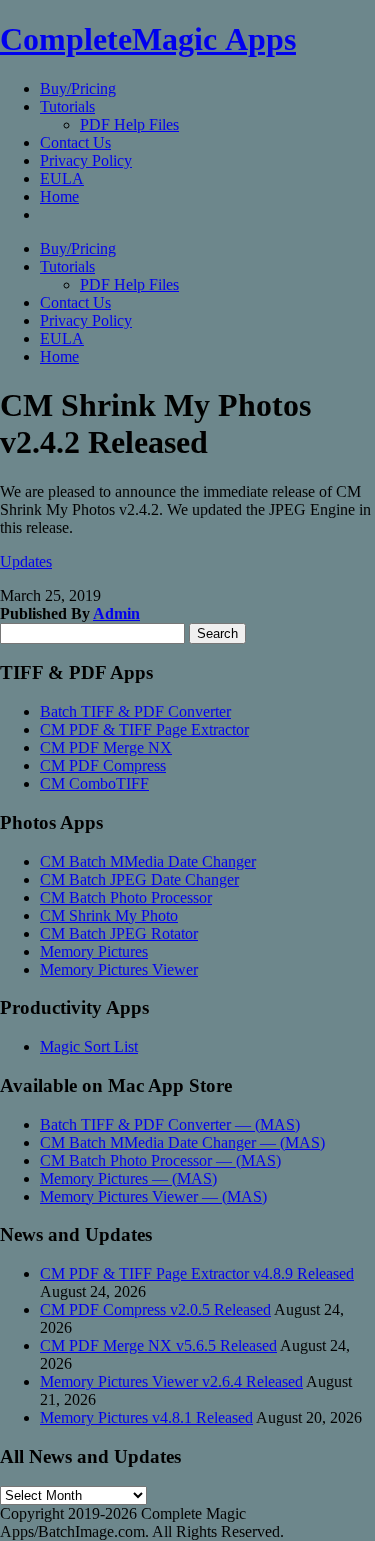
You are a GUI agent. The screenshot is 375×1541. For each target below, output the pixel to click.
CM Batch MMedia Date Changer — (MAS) (182, 1142)
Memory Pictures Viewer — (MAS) (153, 1196)
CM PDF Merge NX (106, 747)
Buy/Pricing (78, 88)
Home (59, 196)
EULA (62, 178)
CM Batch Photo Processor (126, 897)
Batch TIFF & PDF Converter (135, 711)
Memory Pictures (94, 951)
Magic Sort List (89, 1046)
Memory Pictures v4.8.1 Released (146, 1417)
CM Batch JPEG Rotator (119, 933)
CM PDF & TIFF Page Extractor (144, 729)
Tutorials (67, 106)
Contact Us (75, 142)
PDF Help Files (129, 124)
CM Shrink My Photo (109, 915)
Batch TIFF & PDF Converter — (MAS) (170, 1124)
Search (217, 633)
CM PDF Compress (103, 765)
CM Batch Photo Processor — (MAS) (160, 1160)
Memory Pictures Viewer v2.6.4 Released (171, 1381)
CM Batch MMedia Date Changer (148, 861)
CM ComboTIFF (94, 783)
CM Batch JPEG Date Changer (139, 879)
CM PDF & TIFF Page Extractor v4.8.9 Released (197, 1273)
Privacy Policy (86, 160)
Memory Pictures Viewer (119, 969)
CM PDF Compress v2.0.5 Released (155, 1309)
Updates (26, 561)
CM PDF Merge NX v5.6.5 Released (158, 1345)
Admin (116, 613)
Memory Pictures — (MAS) (128, 1178)
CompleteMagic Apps (148, 39)
